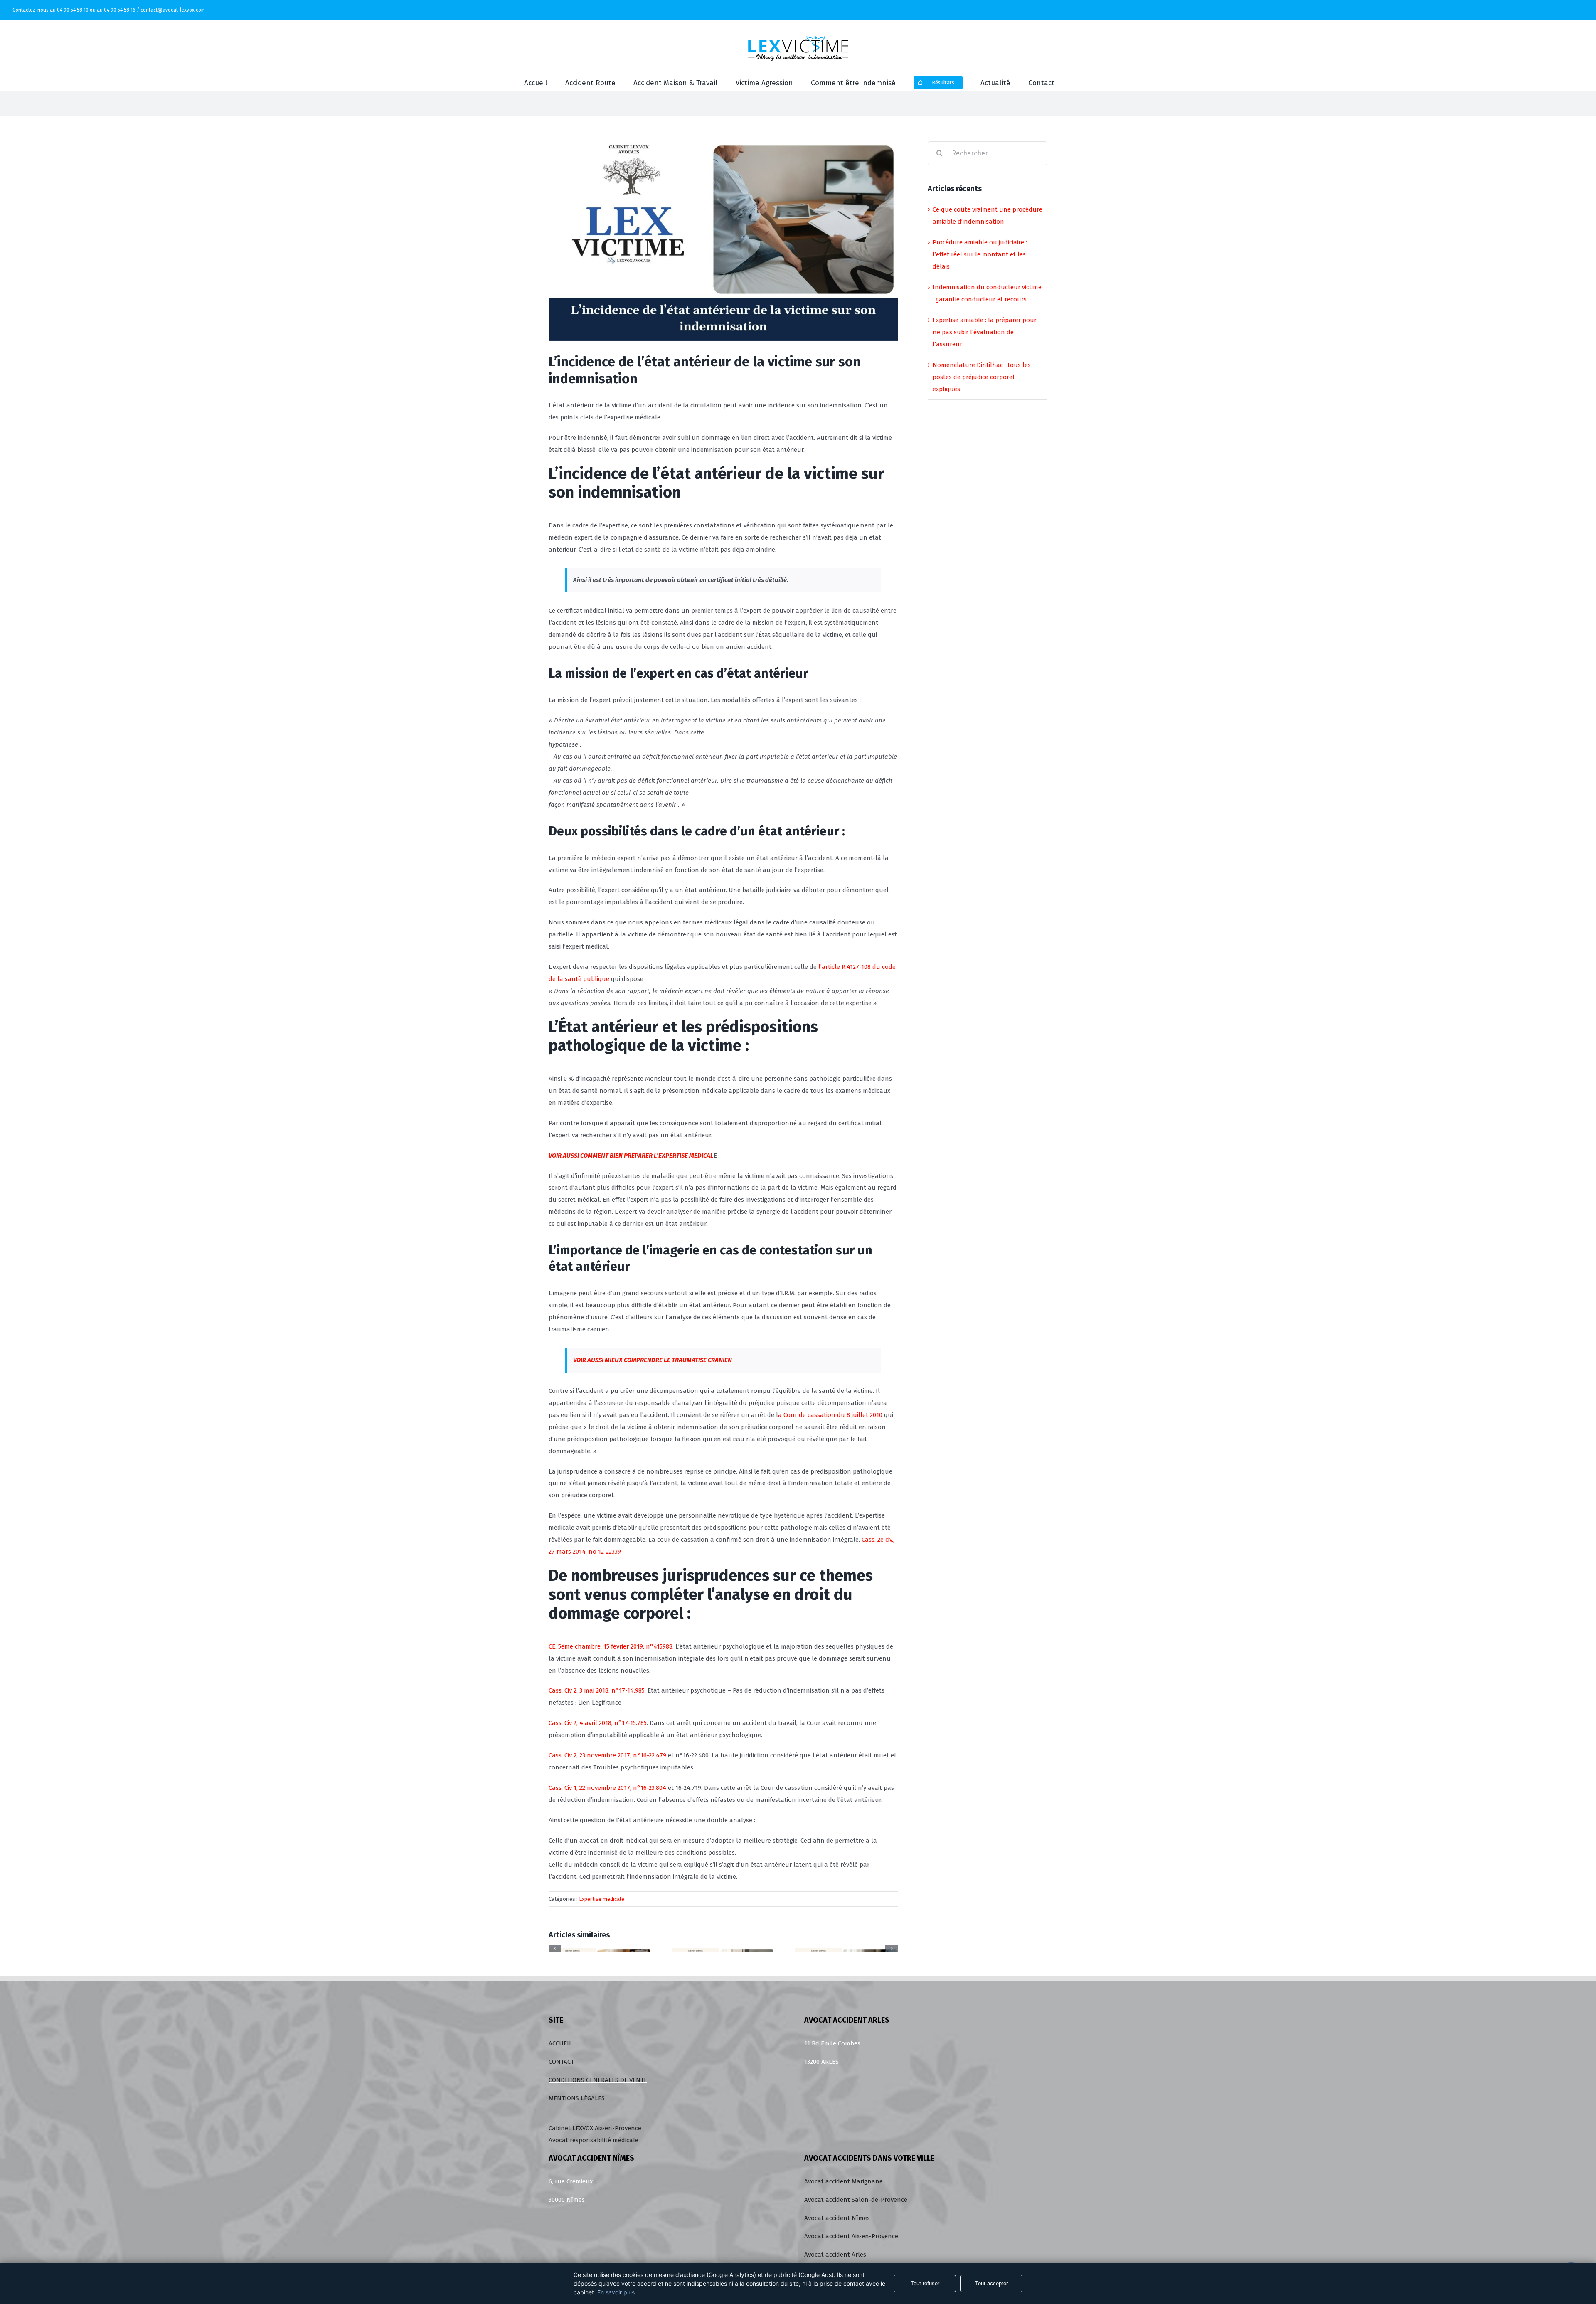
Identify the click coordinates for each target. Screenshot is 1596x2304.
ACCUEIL (560, 2043)
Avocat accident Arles (835, 2255)
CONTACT (561, 2062)
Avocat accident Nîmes (837, 2218)
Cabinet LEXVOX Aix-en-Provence (595, 2128)
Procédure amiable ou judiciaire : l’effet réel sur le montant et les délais (980, 254)
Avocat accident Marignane (844, 2181)
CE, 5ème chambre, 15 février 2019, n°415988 (611, 1646)
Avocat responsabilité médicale (594, 2140)
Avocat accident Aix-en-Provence (851, 2236)
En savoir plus (616, 2292)
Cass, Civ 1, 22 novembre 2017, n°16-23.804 (607, 1788)
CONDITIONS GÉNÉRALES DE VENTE (598, 2080)
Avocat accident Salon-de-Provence (856, 2200)
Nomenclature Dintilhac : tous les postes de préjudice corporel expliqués (982, 377)
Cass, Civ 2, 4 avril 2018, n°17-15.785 (598, 1723)
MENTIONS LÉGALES (578, 2098)
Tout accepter (991, 2283)
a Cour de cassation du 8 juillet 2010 (831, 1415)
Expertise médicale (602, 1899)
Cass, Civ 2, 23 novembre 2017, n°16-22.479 (607, 1755)
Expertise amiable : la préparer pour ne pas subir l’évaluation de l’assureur (985, 332)
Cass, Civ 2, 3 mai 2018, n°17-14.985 (597, 1690)
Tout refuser (925, 2283)
